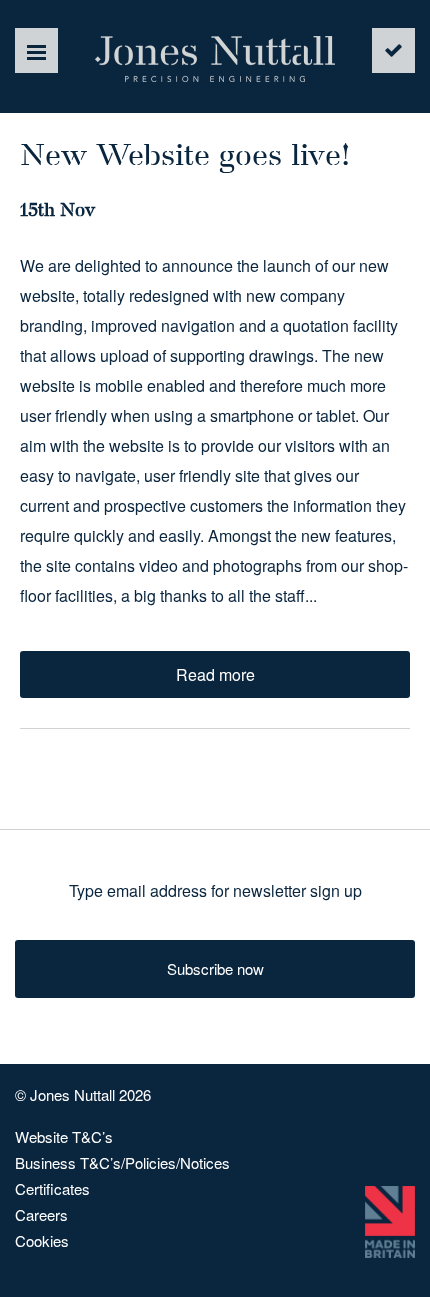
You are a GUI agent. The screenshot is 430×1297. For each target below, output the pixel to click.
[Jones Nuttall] (215, 59)
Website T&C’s (64, 1136)
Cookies (42, 1240)
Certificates (52, 1188)
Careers (41, 1214)
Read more (215, 674)
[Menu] (36, 50)
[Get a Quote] (393, 50)
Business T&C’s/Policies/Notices (122, 1162)
